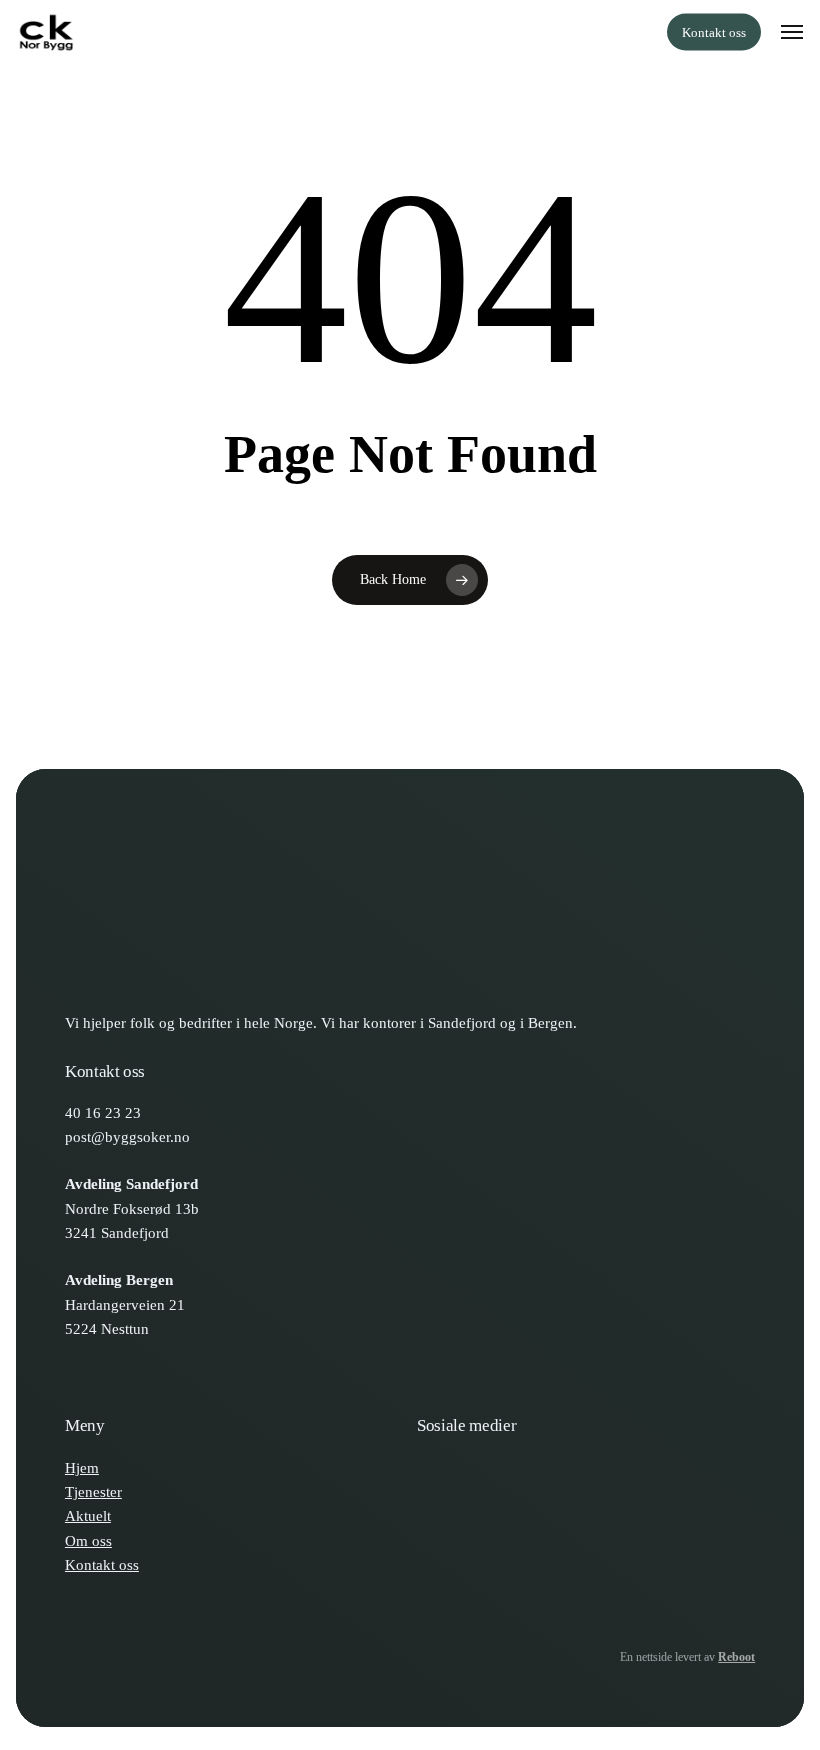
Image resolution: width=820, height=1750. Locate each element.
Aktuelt (88, 1515)
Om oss (88, 1540)
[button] (792, 32)
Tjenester (93, 1491)
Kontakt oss (102, 1564)
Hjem (82, 1467)
